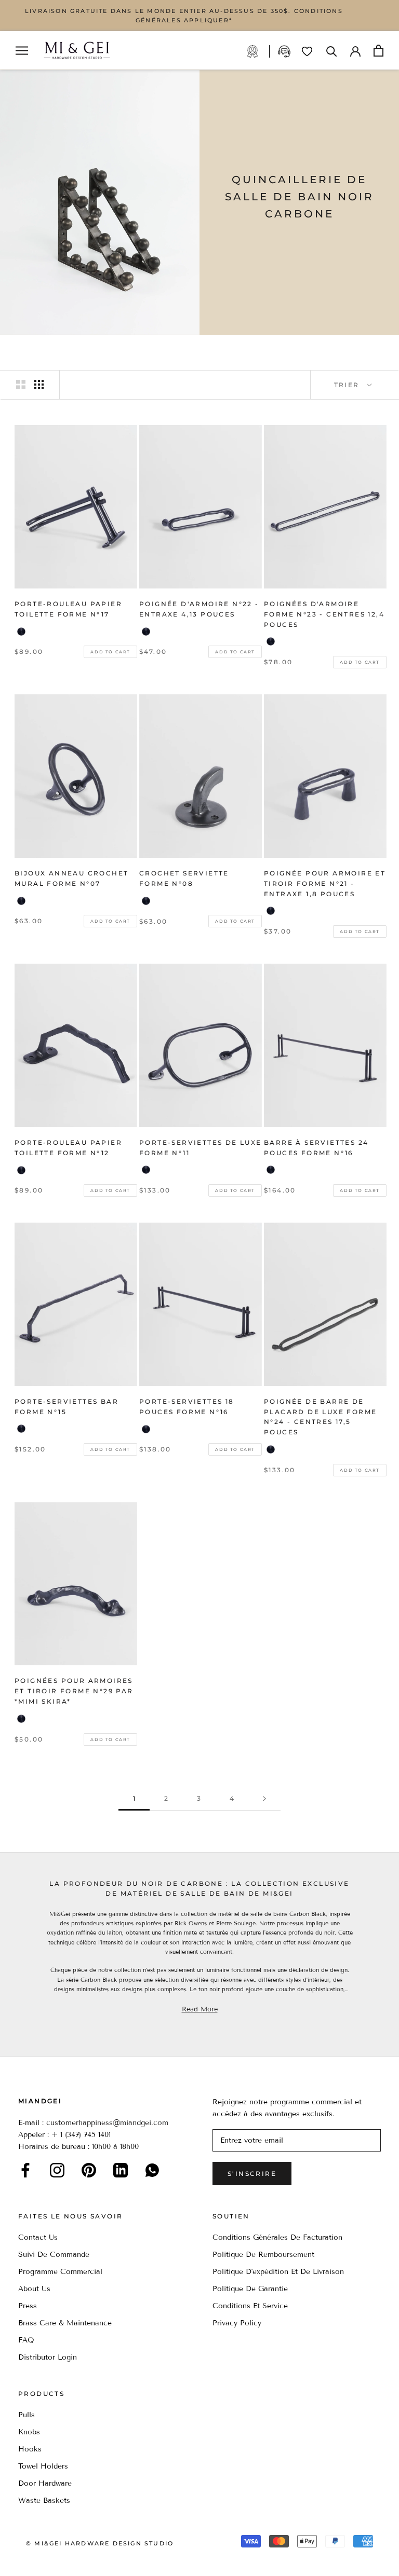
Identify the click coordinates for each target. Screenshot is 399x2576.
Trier (348, 385)
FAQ (26, 2340)
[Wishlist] (307, 51)
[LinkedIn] (121, 2170)
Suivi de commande (54, 2255)
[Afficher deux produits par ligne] (21, 385)
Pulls (26, 2415)
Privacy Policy (237, 2323)
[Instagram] (57, 2170)
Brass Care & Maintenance (65, 2323)
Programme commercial (60, 2272)
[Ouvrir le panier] (378, 51)
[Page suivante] (264, 1799)
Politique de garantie (250, 2289)
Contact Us (38, 2237)
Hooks (30, 2449)
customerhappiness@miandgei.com (107, 2123)
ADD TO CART (110, 652)
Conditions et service (250, 2306)
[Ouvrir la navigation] (22, 51)
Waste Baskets (44, 2500)
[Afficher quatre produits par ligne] (39, 385)
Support (285, 51)
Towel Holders (43, 2466)
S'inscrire (252, 2174)
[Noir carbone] (21, 632)
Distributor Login (48, 2357)
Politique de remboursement (263, 2255)
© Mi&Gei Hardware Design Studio (100, 2543)
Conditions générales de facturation (277, 2237)
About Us (34, 2289)
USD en (43, 2560)
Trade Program (258, 51)
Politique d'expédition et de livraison (278, 2272)
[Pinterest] (89, 2170)
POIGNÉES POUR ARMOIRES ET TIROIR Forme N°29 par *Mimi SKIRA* (74, 1691)
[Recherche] (332, 51)
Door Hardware (45, 2483)
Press (28, 2306)
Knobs (29, 2432)
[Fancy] (152, 2170)
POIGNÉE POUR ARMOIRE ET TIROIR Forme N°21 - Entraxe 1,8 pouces (325, 883)
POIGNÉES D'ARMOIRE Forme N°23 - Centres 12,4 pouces (324, 614)
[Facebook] (25, 2170)
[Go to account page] (355, 50)
